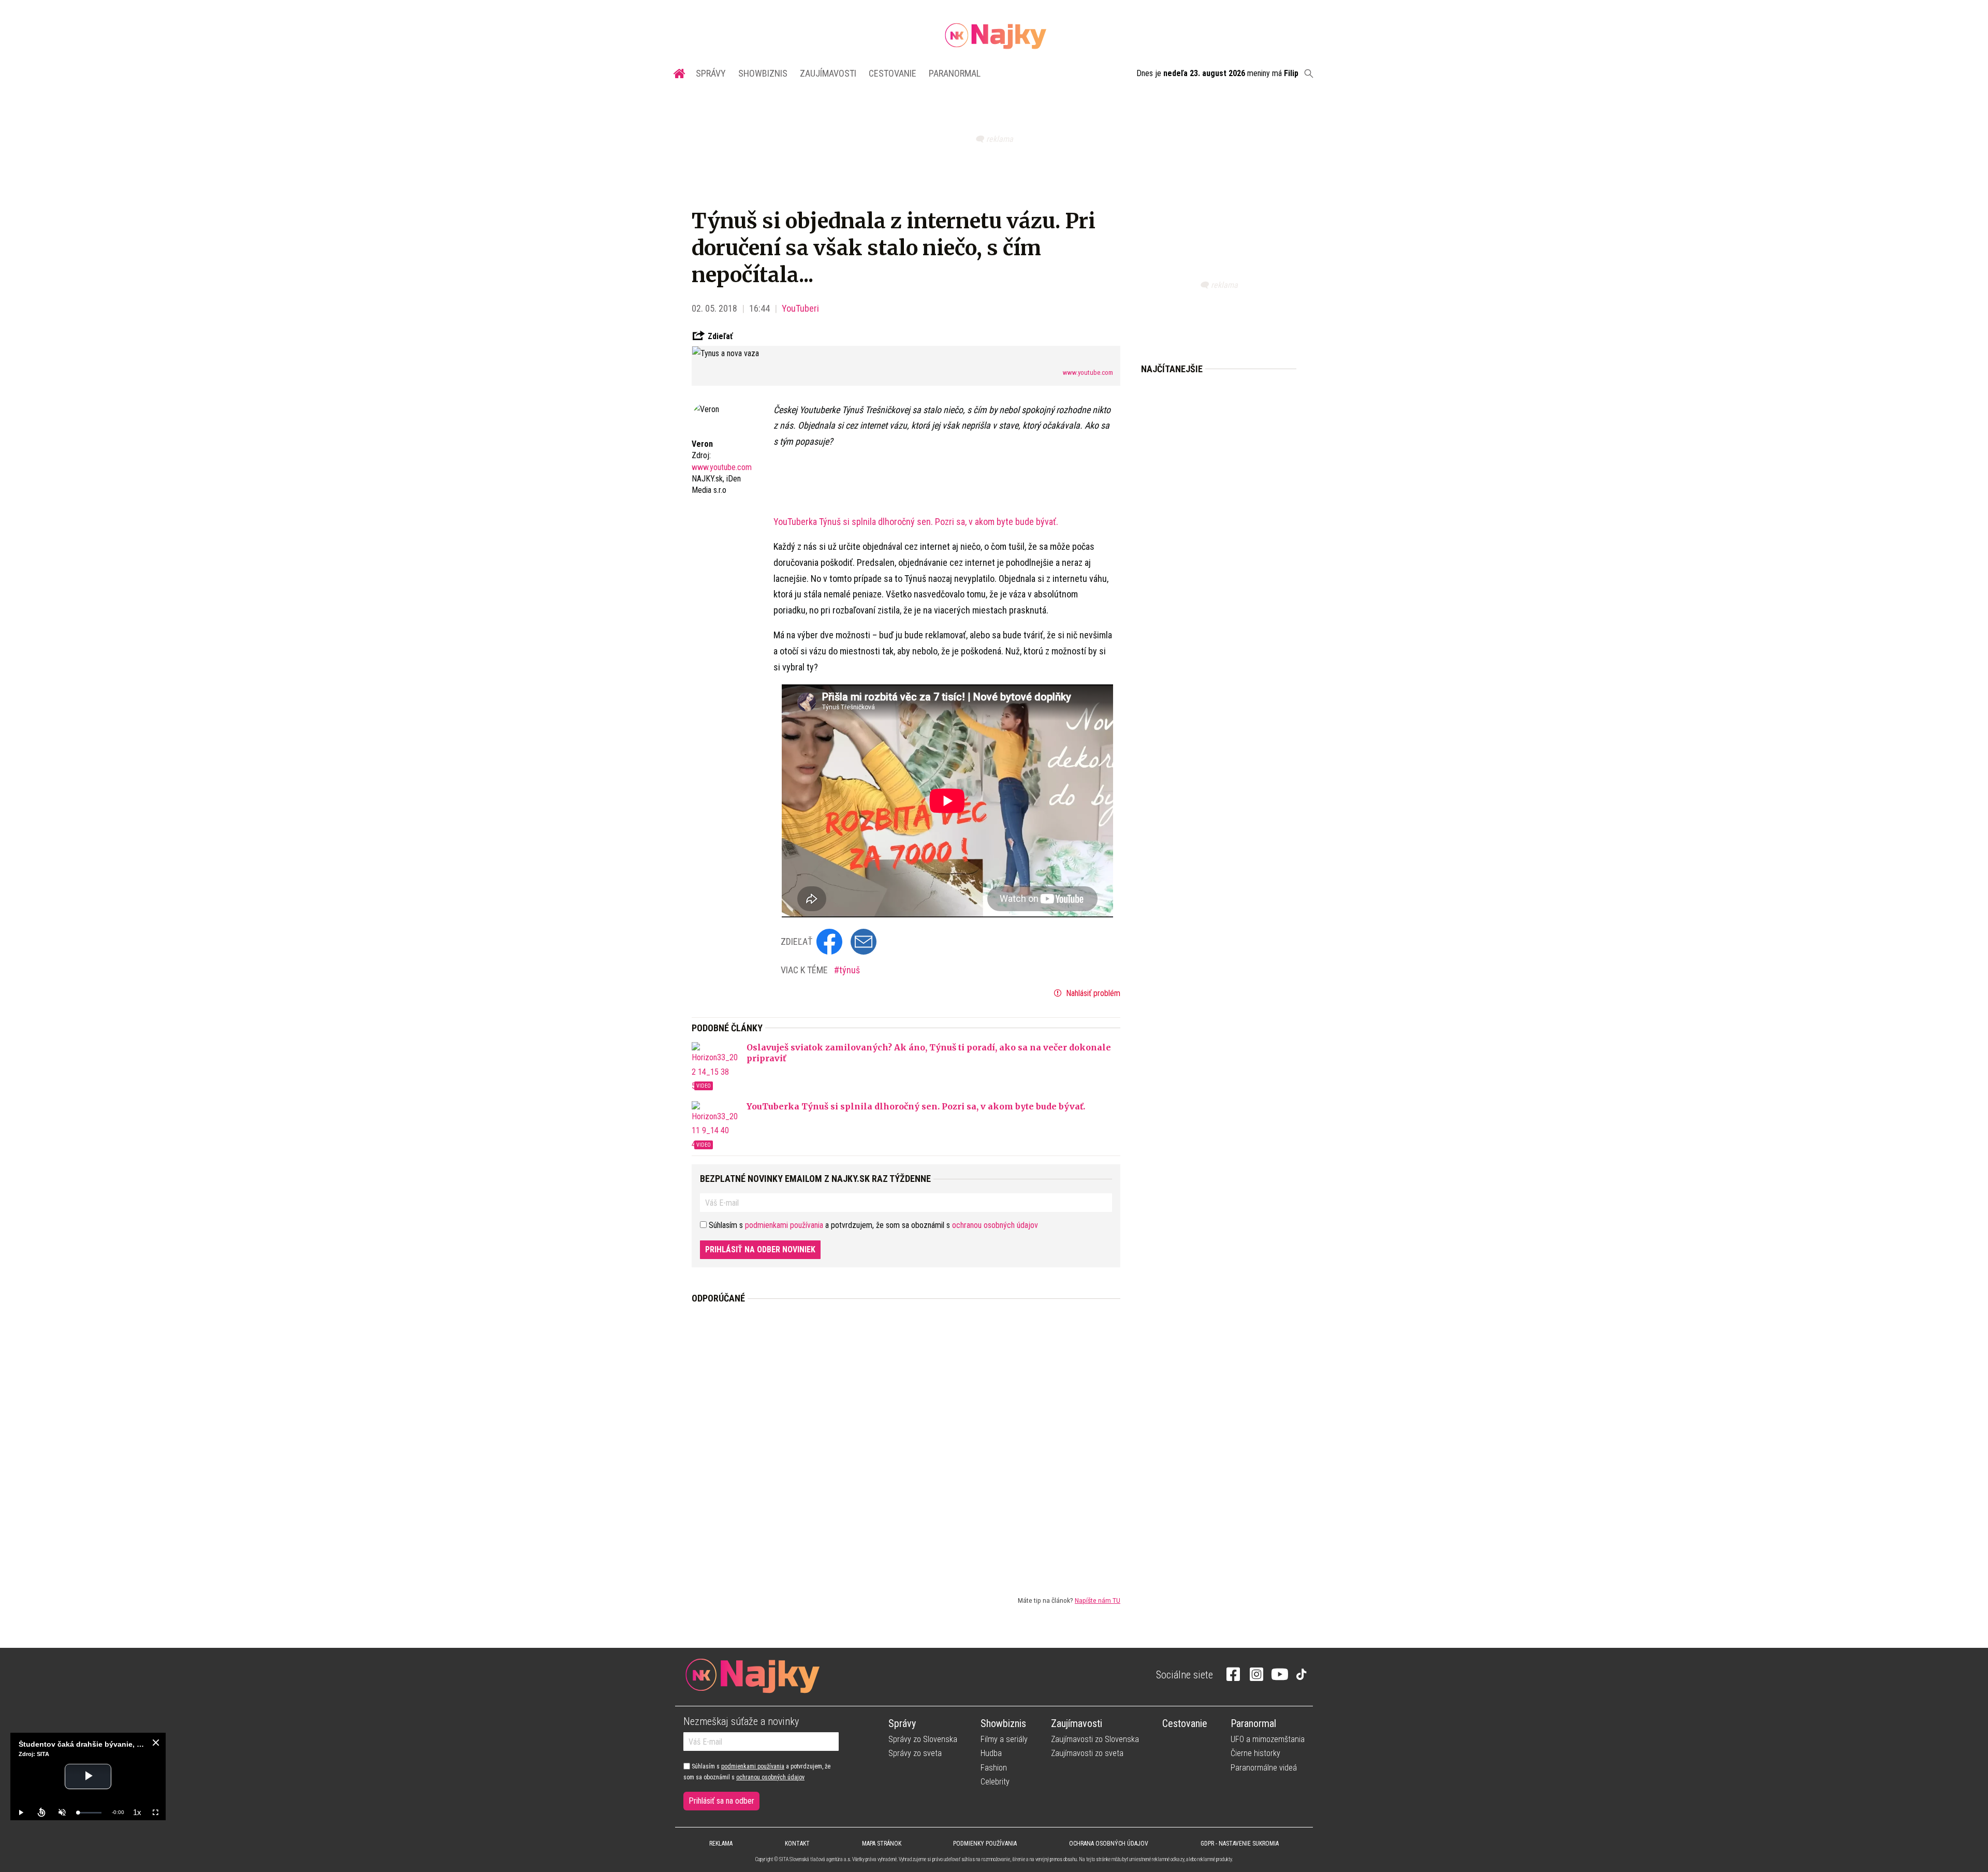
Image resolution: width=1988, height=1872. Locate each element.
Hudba (991, 1753)
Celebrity (995, 1782)
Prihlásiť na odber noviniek (760, 1249)
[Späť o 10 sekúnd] (41, 1812)
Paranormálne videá (1264, 1768)
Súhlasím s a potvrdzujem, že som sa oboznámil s (757, 1772)
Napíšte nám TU (1098, 1600)
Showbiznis (763, 73)
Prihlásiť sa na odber (721, 1801)
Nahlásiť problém (1092, 993)
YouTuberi (800, 308)
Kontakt (797, 1844)
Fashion (994, 1768)
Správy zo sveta (915, 1753)
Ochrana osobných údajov (1109, 1844)
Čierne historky (1255, 1753)
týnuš (850, 970)
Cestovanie (893, 73)
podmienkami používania (784, 1225)
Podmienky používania (985, 1844)
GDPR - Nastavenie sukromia (1240, 1844)
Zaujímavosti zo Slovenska (1095, 1739)
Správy (711, 73)
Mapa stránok (882, 1844)
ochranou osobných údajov (995, 1225)
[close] (156, 1743)
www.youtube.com (1088, 372)
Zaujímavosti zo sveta (1087, 1753)
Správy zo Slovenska (923, 1739)
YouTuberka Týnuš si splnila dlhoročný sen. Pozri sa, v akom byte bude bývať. (916, 522)
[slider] (90, 1813)
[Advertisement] (906, 1441)
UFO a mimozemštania (1268, 1739)
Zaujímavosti (828, 73)
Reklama (721, 1844)
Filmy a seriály (1004, 1739)
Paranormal (955, 73)
